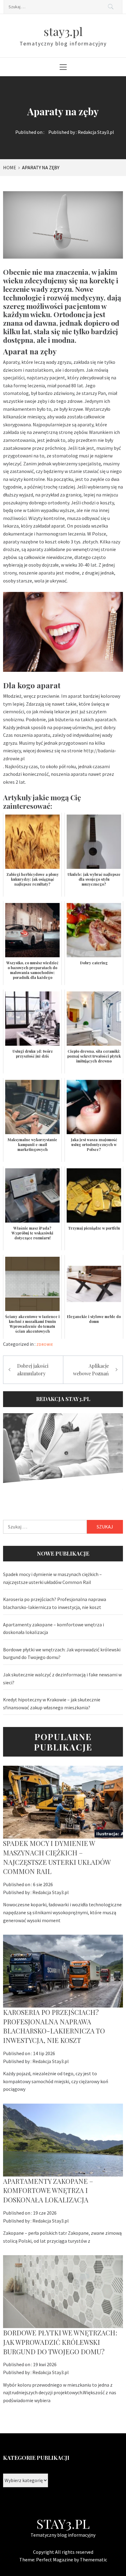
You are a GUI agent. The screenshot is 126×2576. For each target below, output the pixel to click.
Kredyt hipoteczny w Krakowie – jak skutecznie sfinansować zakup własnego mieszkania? (52, 1704)
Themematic (93, 2560)
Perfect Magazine (55, 2560)
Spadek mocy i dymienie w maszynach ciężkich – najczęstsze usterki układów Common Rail (52, 1578)
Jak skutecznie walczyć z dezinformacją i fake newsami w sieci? (62, 1679)
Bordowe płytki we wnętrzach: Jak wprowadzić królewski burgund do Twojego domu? (62, 1653)
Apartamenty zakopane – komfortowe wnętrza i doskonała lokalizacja (54, 1628)
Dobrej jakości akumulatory (33, 1370)
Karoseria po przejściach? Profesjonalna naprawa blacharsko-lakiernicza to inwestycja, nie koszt (55, 1603)
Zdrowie (45, 1344)
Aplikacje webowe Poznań (91, 1370)
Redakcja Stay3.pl (96, 132)
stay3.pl (63, 31)
